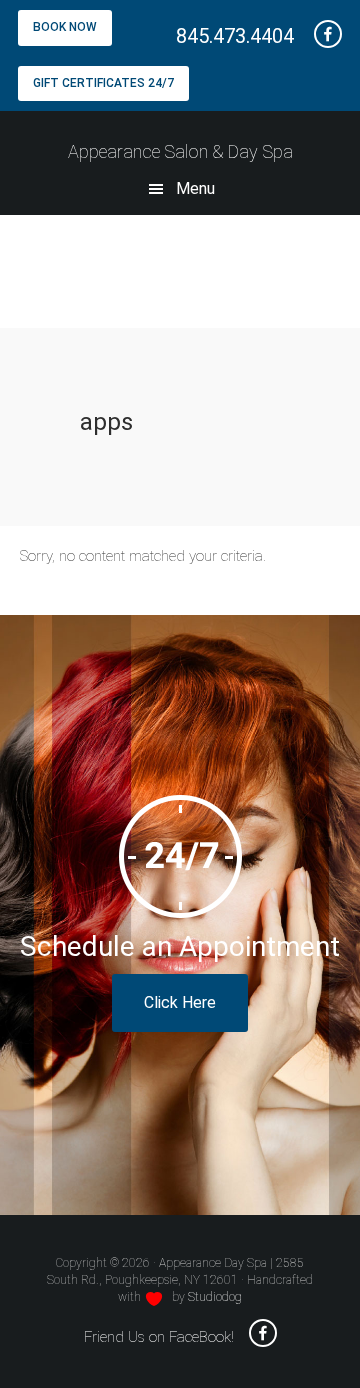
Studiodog (215, 1297)
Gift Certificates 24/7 (103, 83)
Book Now (65, 27)
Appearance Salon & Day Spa (180, 151)
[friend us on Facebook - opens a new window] (320, 36)
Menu (195, 188)
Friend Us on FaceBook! (159, 1337)
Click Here (180, 1002)
